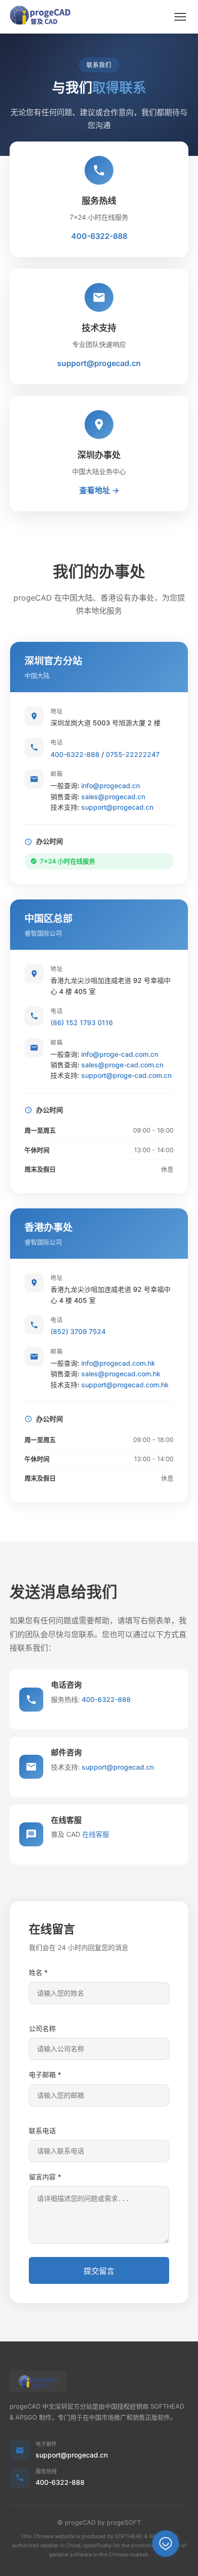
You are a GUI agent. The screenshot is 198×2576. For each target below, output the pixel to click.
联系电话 (42, 2131)
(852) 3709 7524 (78, 1331)
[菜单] (180, 17)
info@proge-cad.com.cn (120, 1054)
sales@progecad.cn (113, 797)
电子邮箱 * (45, 2074)
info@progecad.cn (111, 786)
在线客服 (96, 1834)
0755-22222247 (133, 754)
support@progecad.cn (99, 363)
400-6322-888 (99, 236)
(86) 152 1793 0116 (82, 1022)
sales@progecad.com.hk (121, 1374)
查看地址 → (99, 490)
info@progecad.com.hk (118, 1363)
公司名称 (42, 2028)
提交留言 (99, 2271)
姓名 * (38, 1972)
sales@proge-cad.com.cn (122, 1065)
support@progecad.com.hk (125, 1385)
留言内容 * (45, 2177)
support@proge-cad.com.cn (126, 1075)
